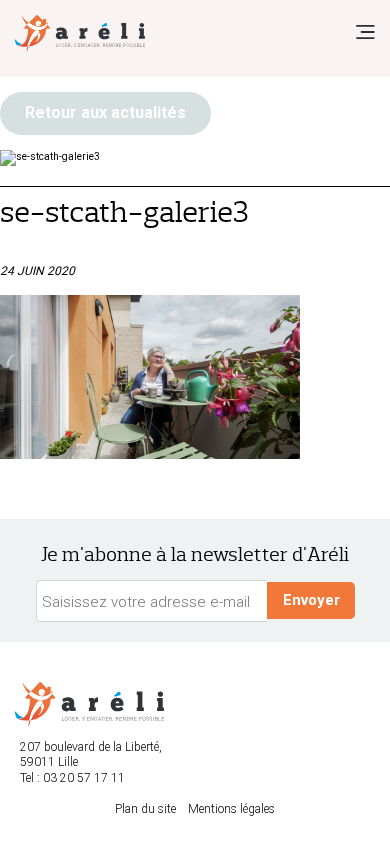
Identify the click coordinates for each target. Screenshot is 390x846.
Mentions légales (231, 809)
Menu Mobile (365, 32)
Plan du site (145, 809)
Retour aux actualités (105, 112)
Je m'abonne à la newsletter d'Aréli (195, 554)
